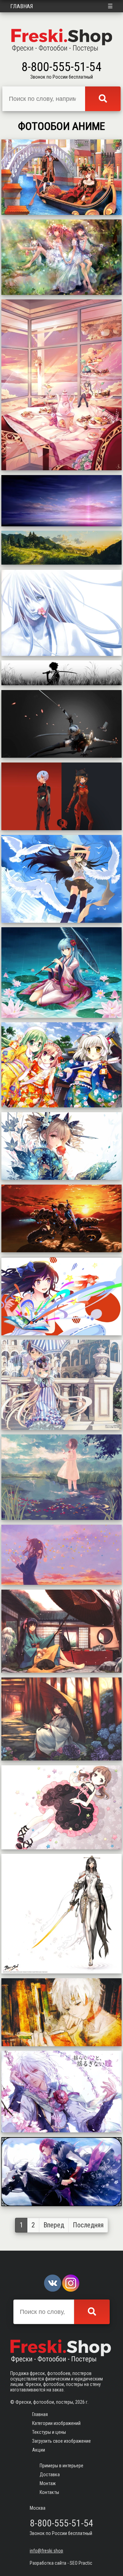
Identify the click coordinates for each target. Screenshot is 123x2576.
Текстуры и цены (49, 2432)
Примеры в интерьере (61, 2466)
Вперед (54, 2225)
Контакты (49, 2492)
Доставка (50, 2474)
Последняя (88, 2225)
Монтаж (48, 2483)
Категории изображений (56, 2423)
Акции (39, 2450)
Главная (22, 6)
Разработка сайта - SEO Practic (61, 2563)
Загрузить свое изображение (61, 2441)
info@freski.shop (46, 2551)
